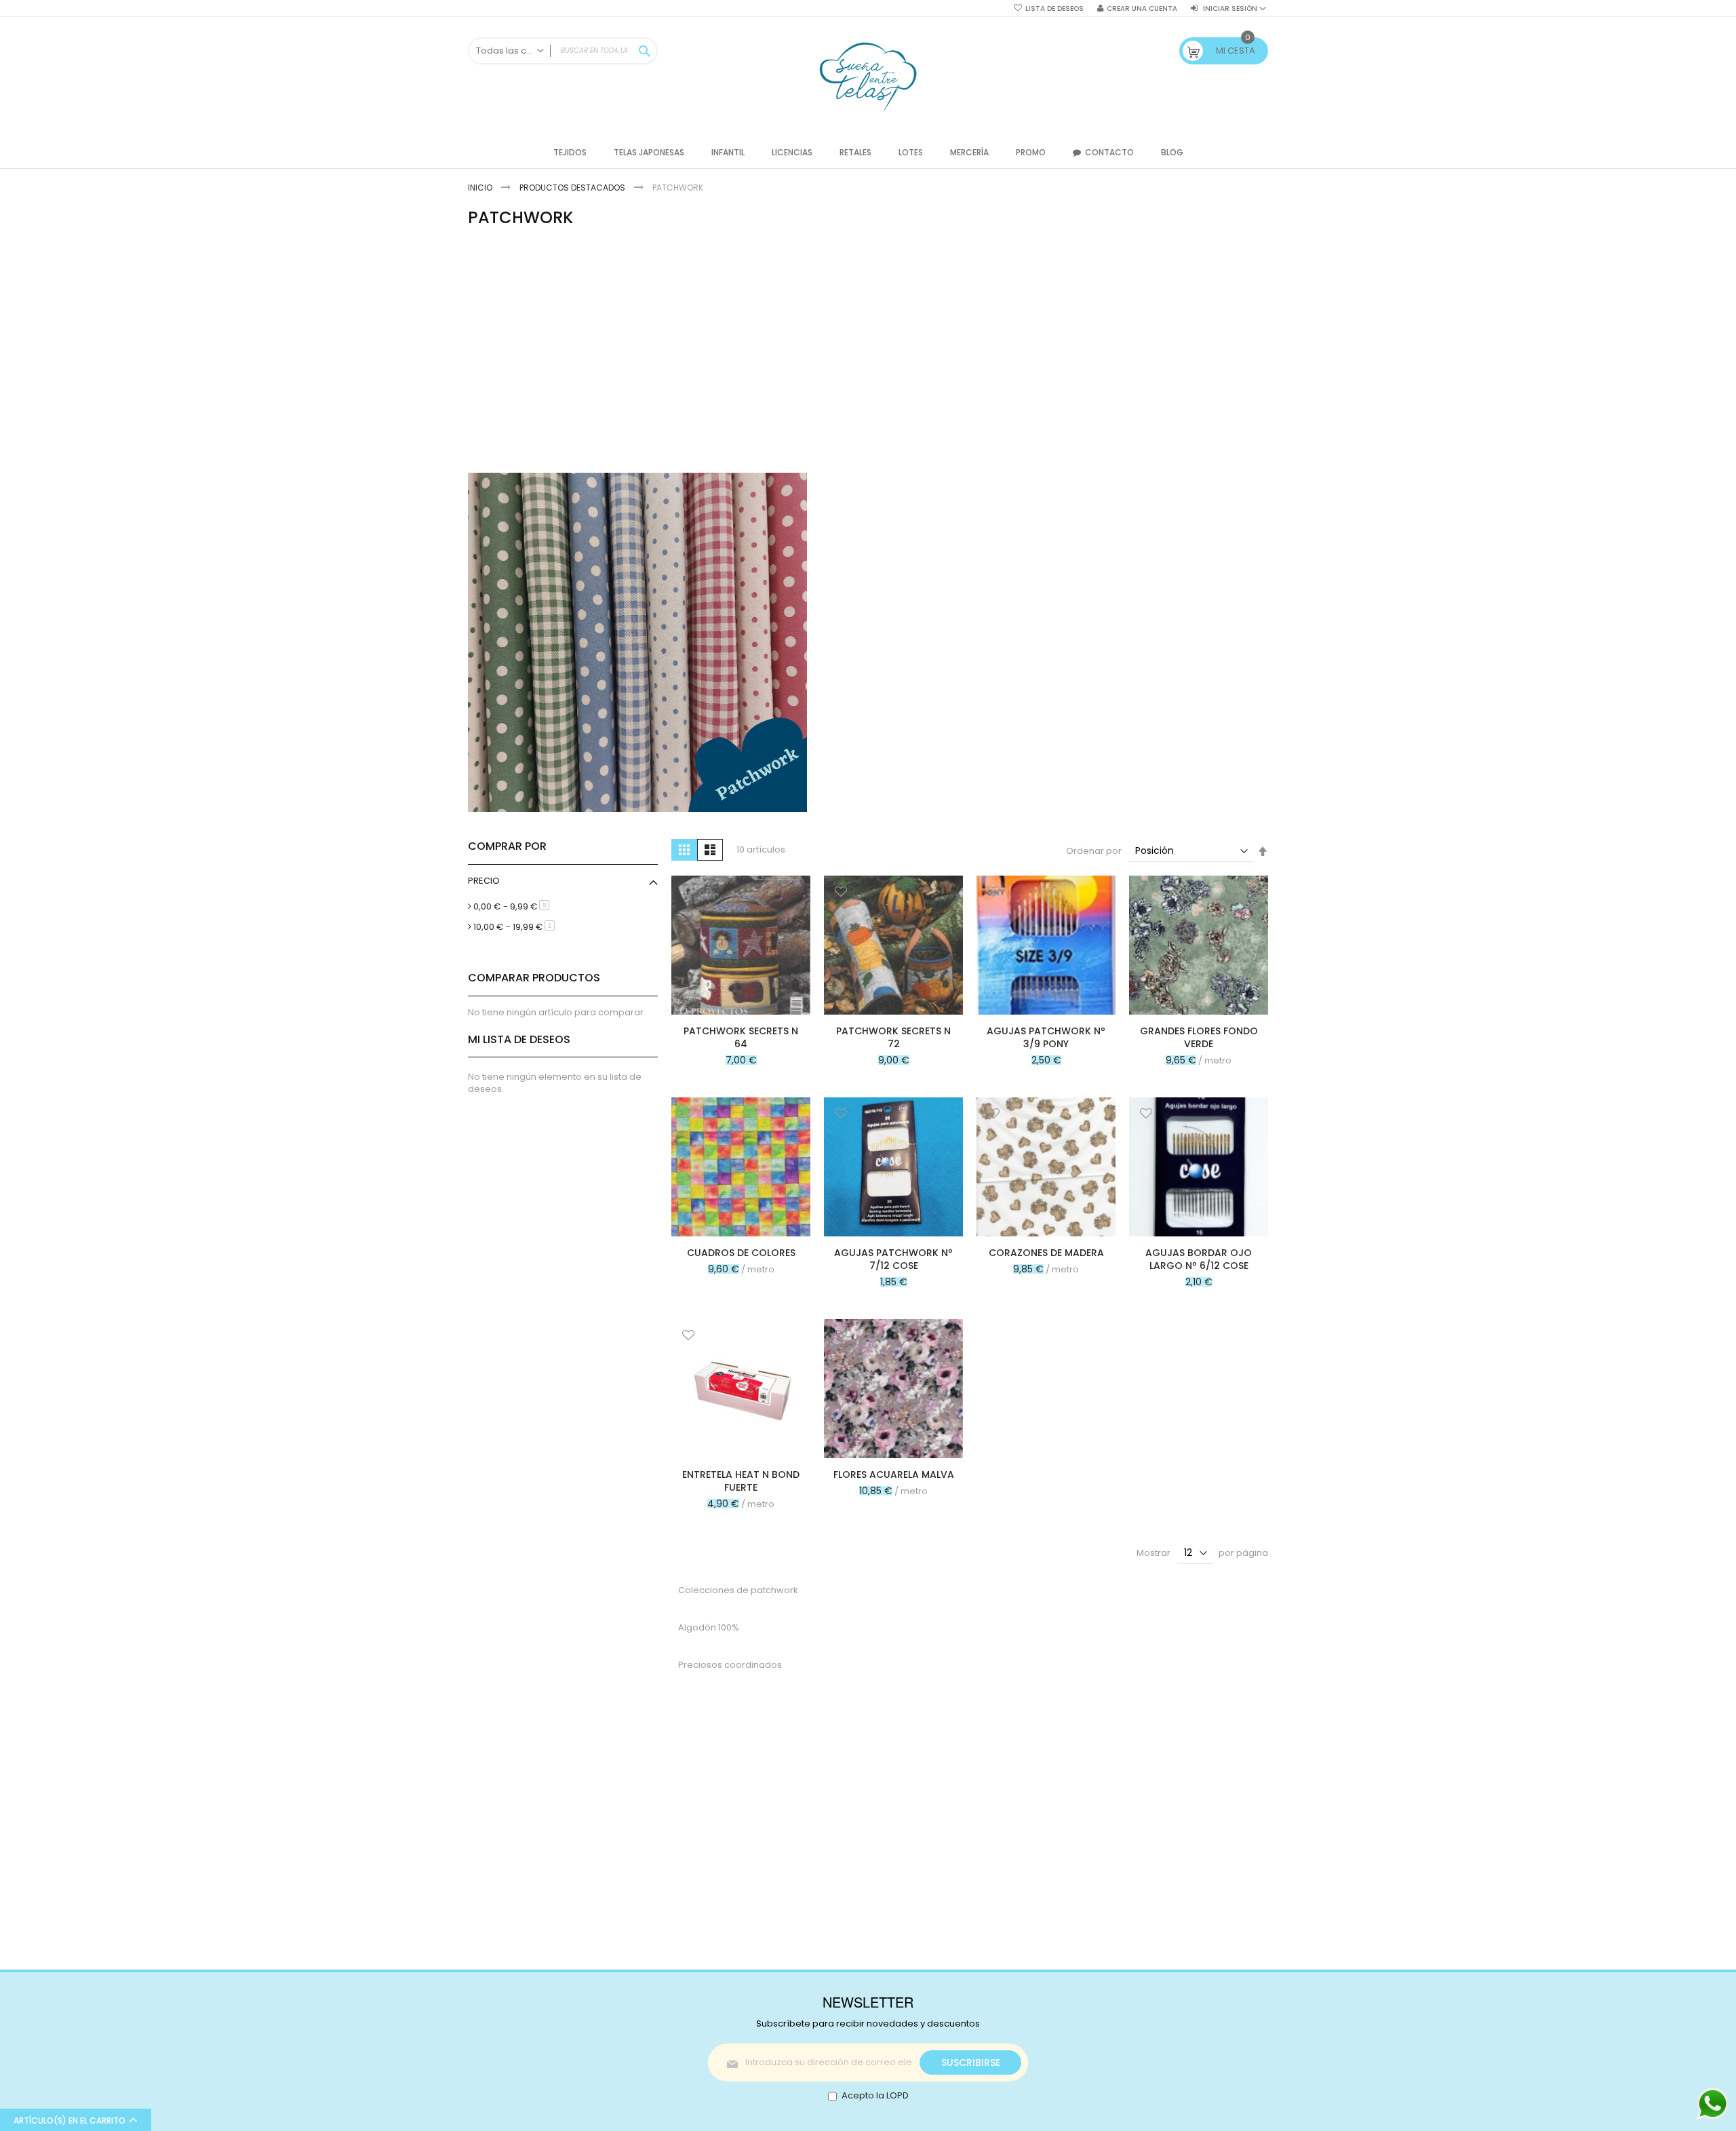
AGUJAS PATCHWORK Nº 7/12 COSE (893, 1259)
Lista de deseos (1054, 9)
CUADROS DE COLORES (741, 1253)
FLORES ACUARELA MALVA (894, 1474)
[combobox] (563, 51)
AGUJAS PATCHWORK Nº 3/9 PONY (1046, 1037)
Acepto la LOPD (875, 2095)
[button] (688, 893)
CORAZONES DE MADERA (1046, 1253)
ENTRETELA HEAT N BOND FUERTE (741, 1481)
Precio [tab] (484, 881)
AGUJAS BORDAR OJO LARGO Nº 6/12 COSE (1199, 1259)
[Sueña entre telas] (868, 77)
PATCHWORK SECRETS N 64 (741, 1037)
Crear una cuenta (1142, 9)
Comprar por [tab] (507, 846)
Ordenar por (1094, 851)
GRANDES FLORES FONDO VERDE (1199, 1037)
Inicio (481, 188)
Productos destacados (573, 188)
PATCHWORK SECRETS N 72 (893, 1037)
